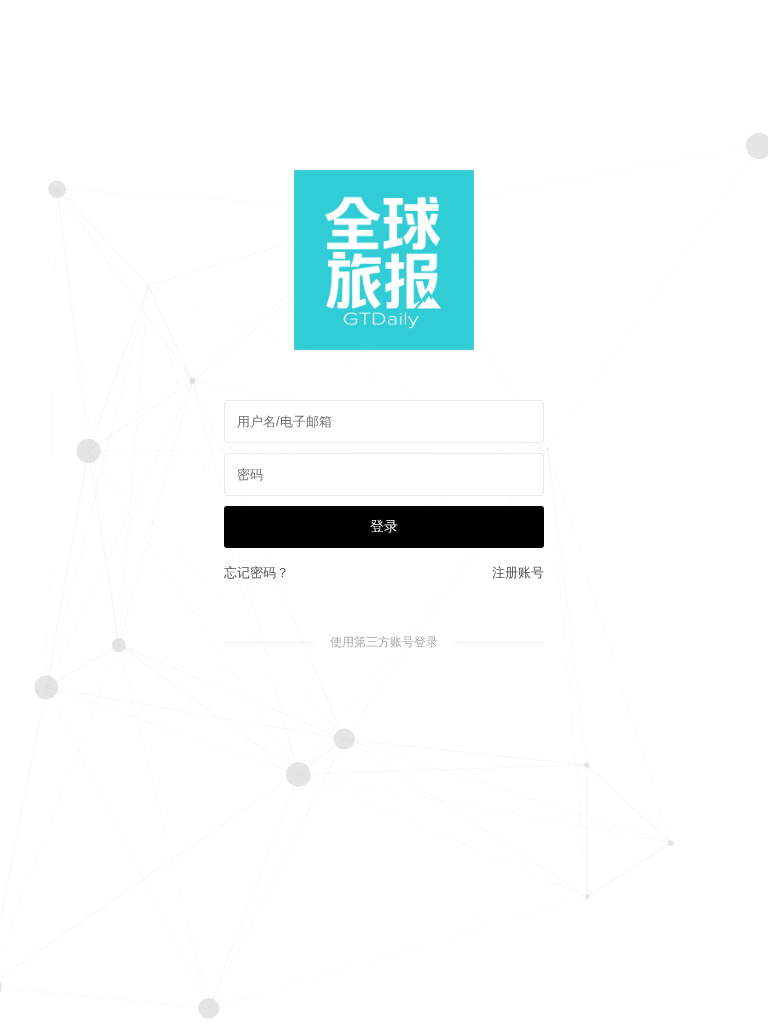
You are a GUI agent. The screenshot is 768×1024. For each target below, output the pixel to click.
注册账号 (518, 572)
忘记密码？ (256, 572)
